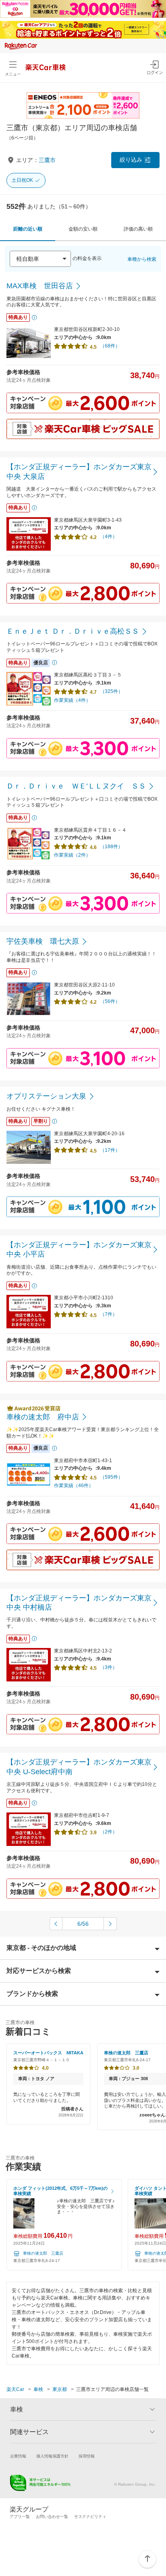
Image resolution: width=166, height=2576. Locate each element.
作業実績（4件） (72, 700)
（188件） (111, 847)
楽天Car (15, 2389)
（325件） (111, 691)
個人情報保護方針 (52, 2456)
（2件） (109, 1832)
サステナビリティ (90, 2517)
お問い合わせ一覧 (52, 2517)
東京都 (60, 2389)
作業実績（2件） (72, 855)
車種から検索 (142, 259)
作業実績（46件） (74, 1486)
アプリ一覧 (20, 2517)
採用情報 (87, 2456)
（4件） (109, 537)
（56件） (110, 1001)
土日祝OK (22, 180)
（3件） (109, 1667)
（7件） (109, 1314)
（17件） (110, 1150)
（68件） (110, 346)
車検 (38, 2389)
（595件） (111, 1477)
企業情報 (18, 2456)
